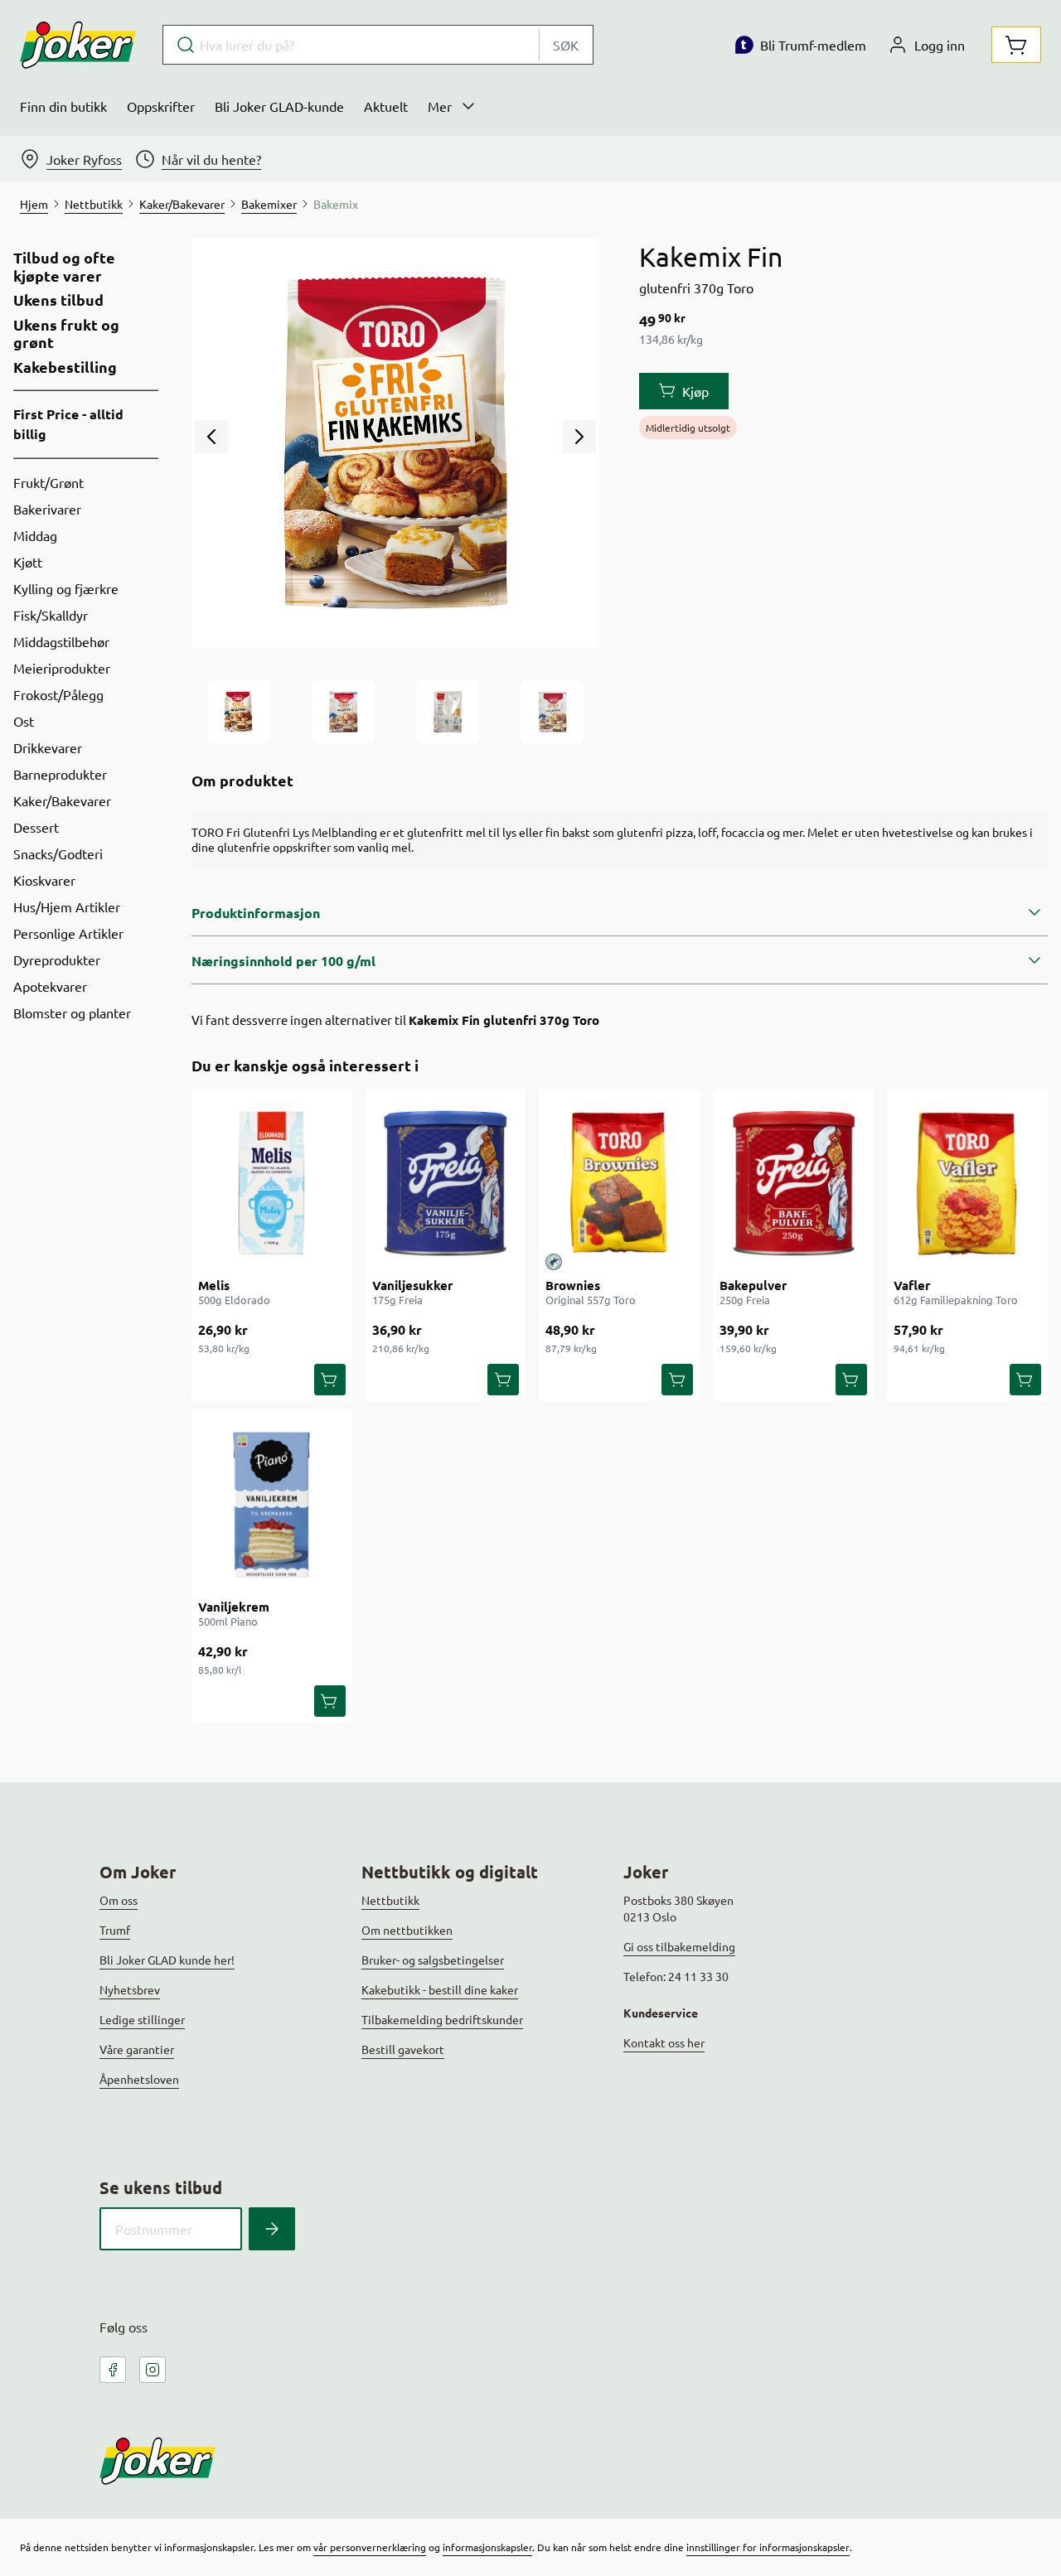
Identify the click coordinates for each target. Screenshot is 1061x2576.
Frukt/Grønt (48, 482)
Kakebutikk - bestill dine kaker (440, 1989)
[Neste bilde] (579, 437)
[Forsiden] (343, 712)
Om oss (119, 1900)
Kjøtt (28, 562)
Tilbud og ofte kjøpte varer (64, 266)
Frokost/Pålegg (58, 694)
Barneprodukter (60, 774)
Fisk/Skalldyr (51, 615)
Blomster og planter (72, 1013)
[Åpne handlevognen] (1016, 45)
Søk (566, 45)
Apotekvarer (50, 986)
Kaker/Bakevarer (62, 800)
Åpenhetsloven (139, 2079)
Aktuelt (386, 106)
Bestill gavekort (403, 2049)
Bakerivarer (47, 509)
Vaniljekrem (234, 1607)
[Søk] (272, 2229)
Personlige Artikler (68, 933)
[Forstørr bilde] (396, 443)
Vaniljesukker (412, 1285)
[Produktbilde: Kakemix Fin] (239, 712)
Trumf (115, 1930)
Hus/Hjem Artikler (67, 906)
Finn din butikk (63, 106)
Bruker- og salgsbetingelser (433, 1960)
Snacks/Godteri (58, 853)
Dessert (36, 827)
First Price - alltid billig (68, 424)
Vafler (912, 1285)
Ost (24, 721)
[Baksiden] (448, 712)
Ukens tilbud (58, 300)
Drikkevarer (48, 747)
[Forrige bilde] (211, 437)
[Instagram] (153, 2370)
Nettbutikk (390, 1900)
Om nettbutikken (407, 1930)
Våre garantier (137, 2049)
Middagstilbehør (61, 641)
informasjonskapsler (487, 2547)
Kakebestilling (65, 367)
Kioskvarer (44, 880)
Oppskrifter (161, 106)
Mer (440, 106)
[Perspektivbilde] (552, 712)
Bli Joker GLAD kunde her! (167, 1960)
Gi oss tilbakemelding (679, 1946)
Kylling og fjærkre (66, 588)
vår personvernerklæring (370, 2547)
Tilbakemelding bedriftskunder (442, 2019)
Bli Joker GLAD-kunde (279, 106)
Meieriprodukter (62, 668)
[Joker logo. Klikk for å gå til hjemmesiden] (78, 45)
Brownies (573, 1285)
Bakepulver (753, 1285)
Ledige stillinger (142, 2019)
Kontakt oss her (664, 2042)
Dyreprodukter (57, 959)
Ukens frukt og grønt (66, 333)
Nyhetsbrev (130, 1989)
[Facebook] (113, 2370)
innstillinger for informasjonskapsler (768, 2547)
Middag (35, 535)
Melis (214, 1285)
